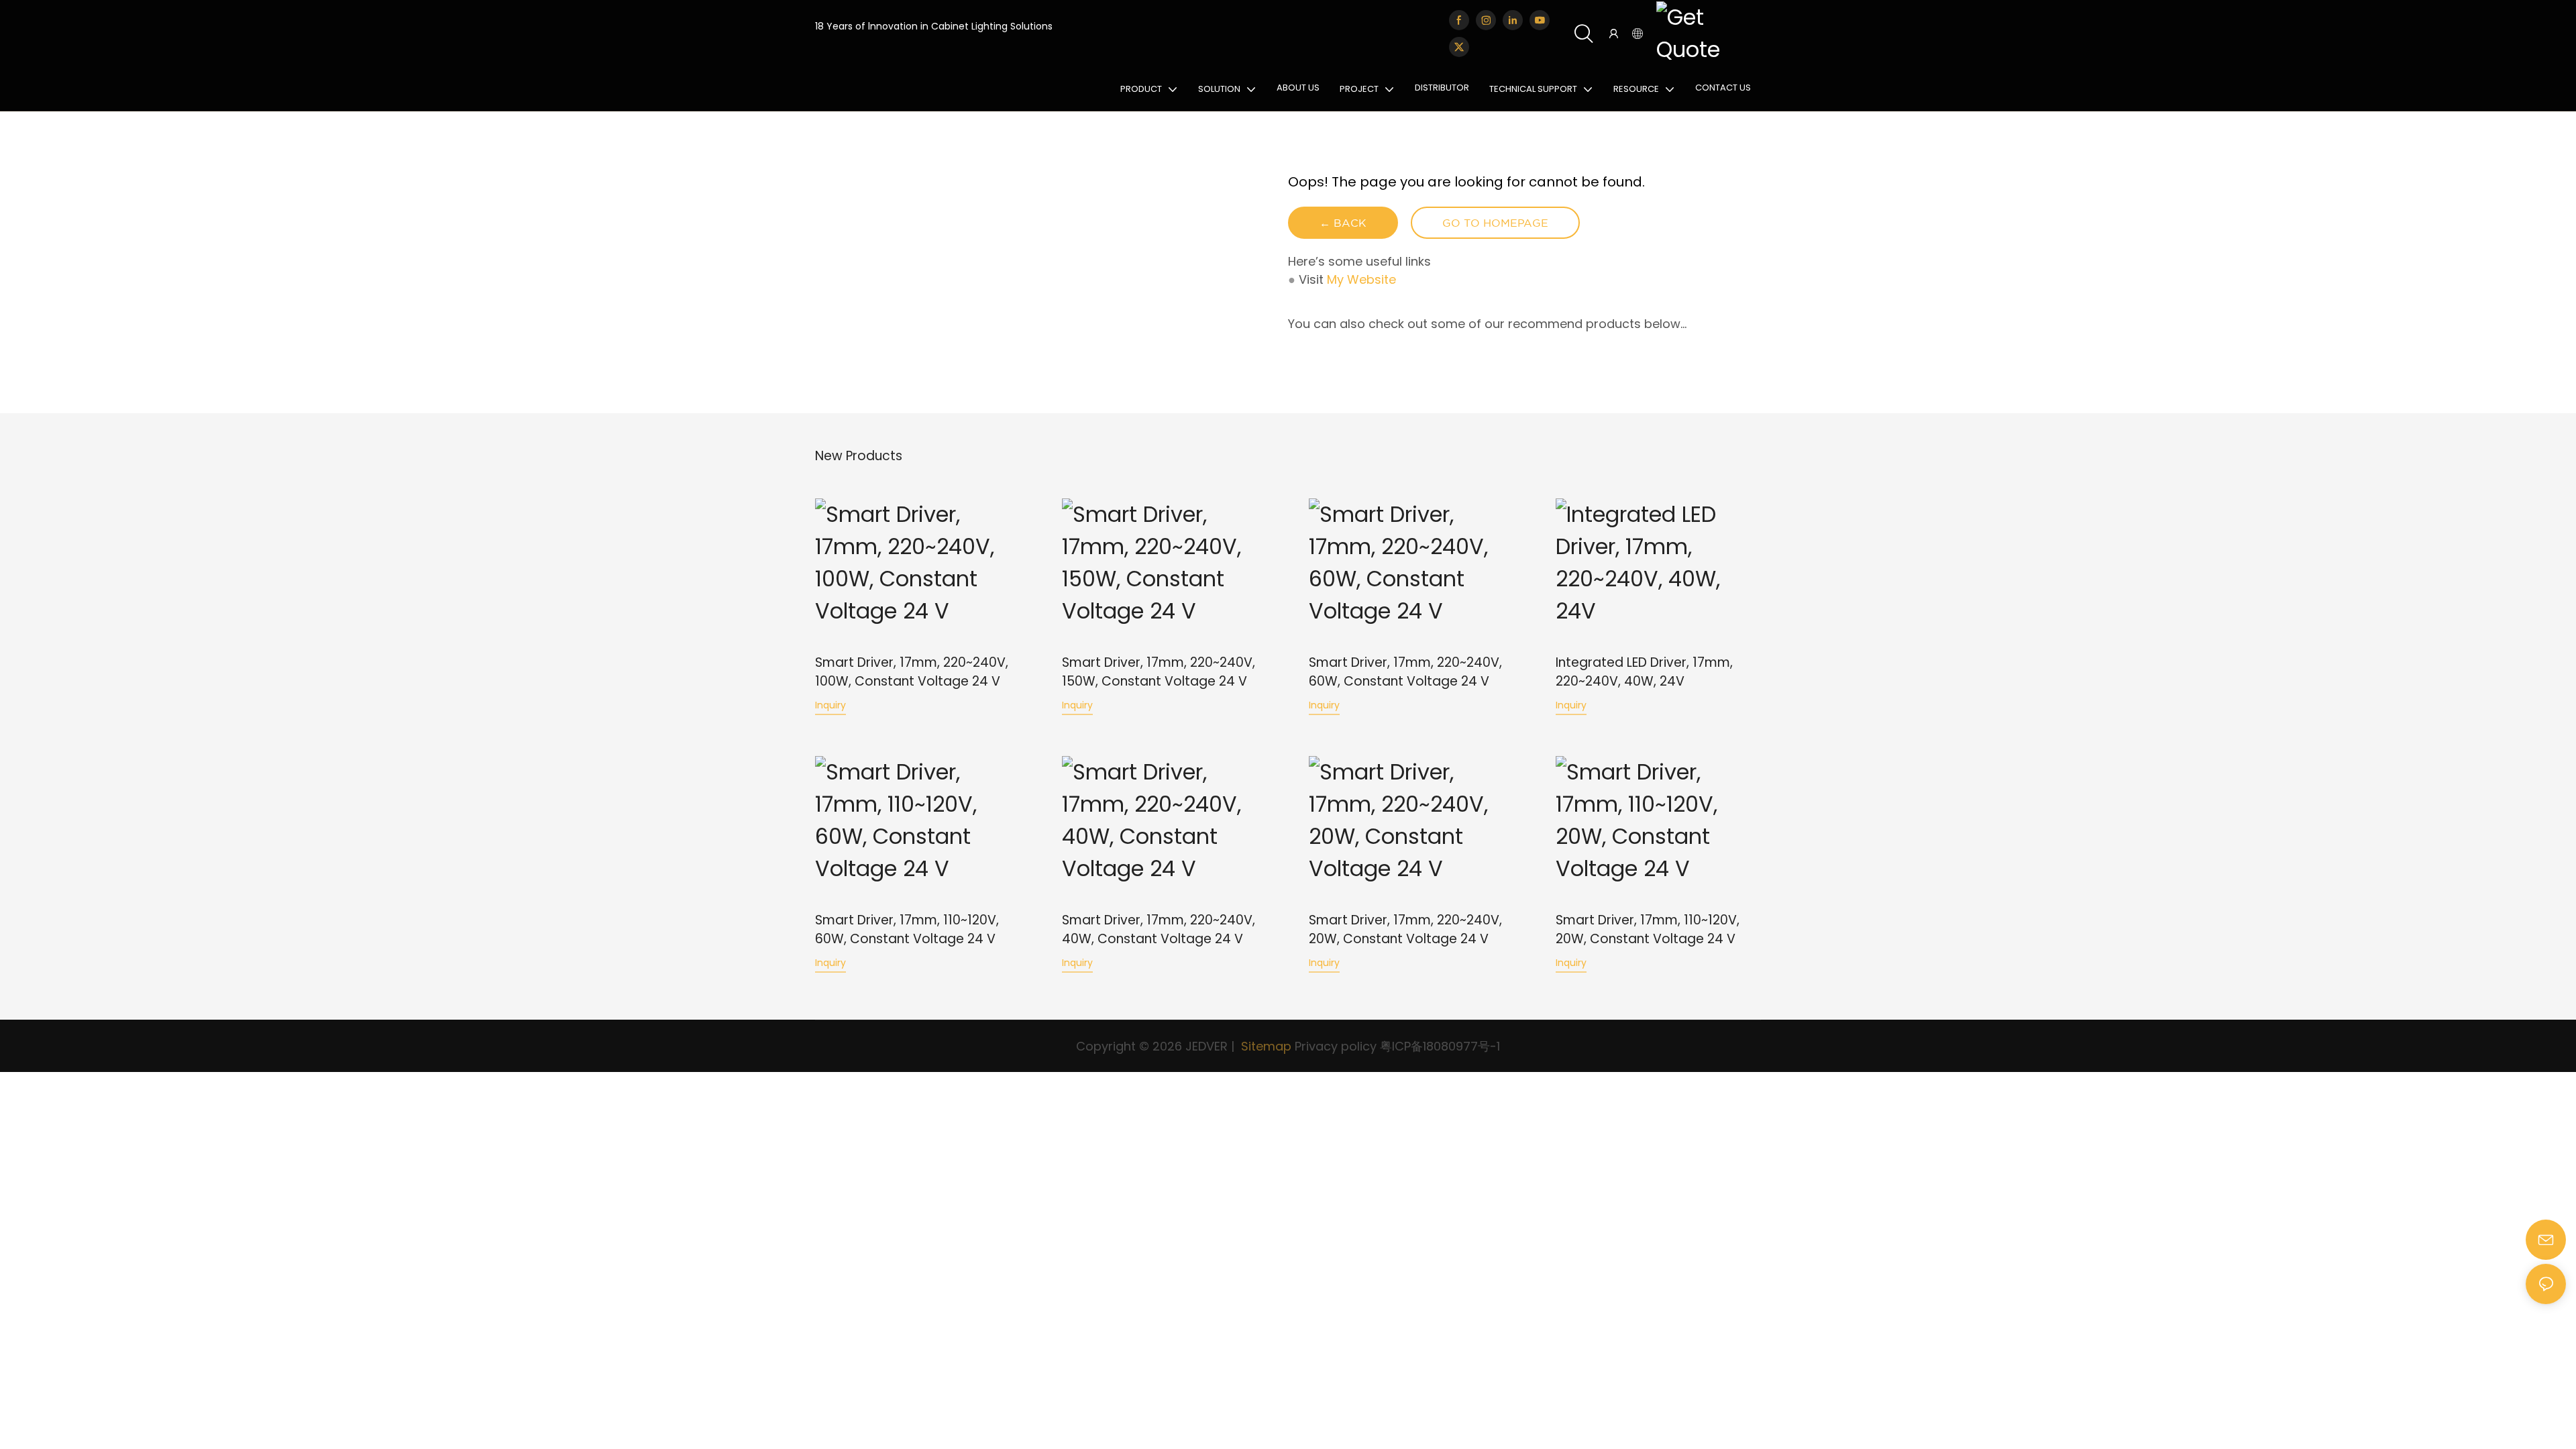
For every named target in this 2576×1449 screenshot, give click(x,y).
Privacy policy (1336, 1046)
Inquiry (830, 705)
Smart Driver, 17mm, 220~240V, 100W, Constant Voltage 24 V (912, 672)
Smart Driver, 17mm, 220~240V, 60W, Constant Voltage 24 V (1405, 672)
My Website (1361, 279)
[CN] (1705, 34)
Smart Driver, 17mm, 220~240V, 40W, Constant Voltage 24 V (1159, 930)
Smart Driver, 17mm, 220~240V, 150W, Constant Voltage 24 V (1159, 672)
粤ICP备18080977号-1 (1440, 1046)
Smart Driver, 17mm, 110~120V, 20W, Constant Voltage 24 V (1648, 930)
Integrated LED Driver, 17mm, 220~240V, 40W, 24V (1644, 672)
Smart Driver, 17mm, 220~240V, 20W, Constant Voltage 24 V (1405, 930)
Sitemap (1265, 1046)
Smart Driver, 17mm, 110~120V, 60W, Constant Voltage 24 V (907, 930)
